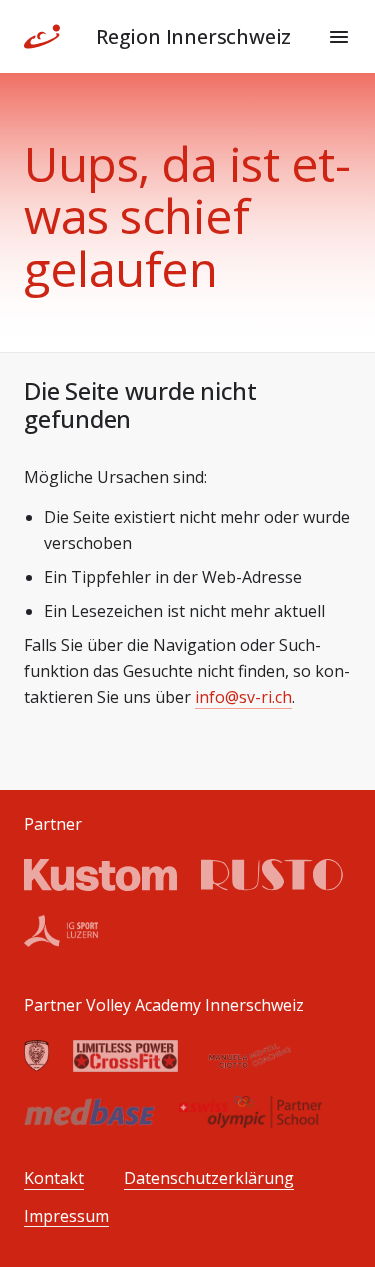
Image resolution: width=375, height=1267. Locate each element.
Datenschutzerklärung (209, 1178)
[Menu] (339, 37)
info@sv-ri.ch (243, 697)
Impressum (66, 1216)
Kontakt (54, 1178)
